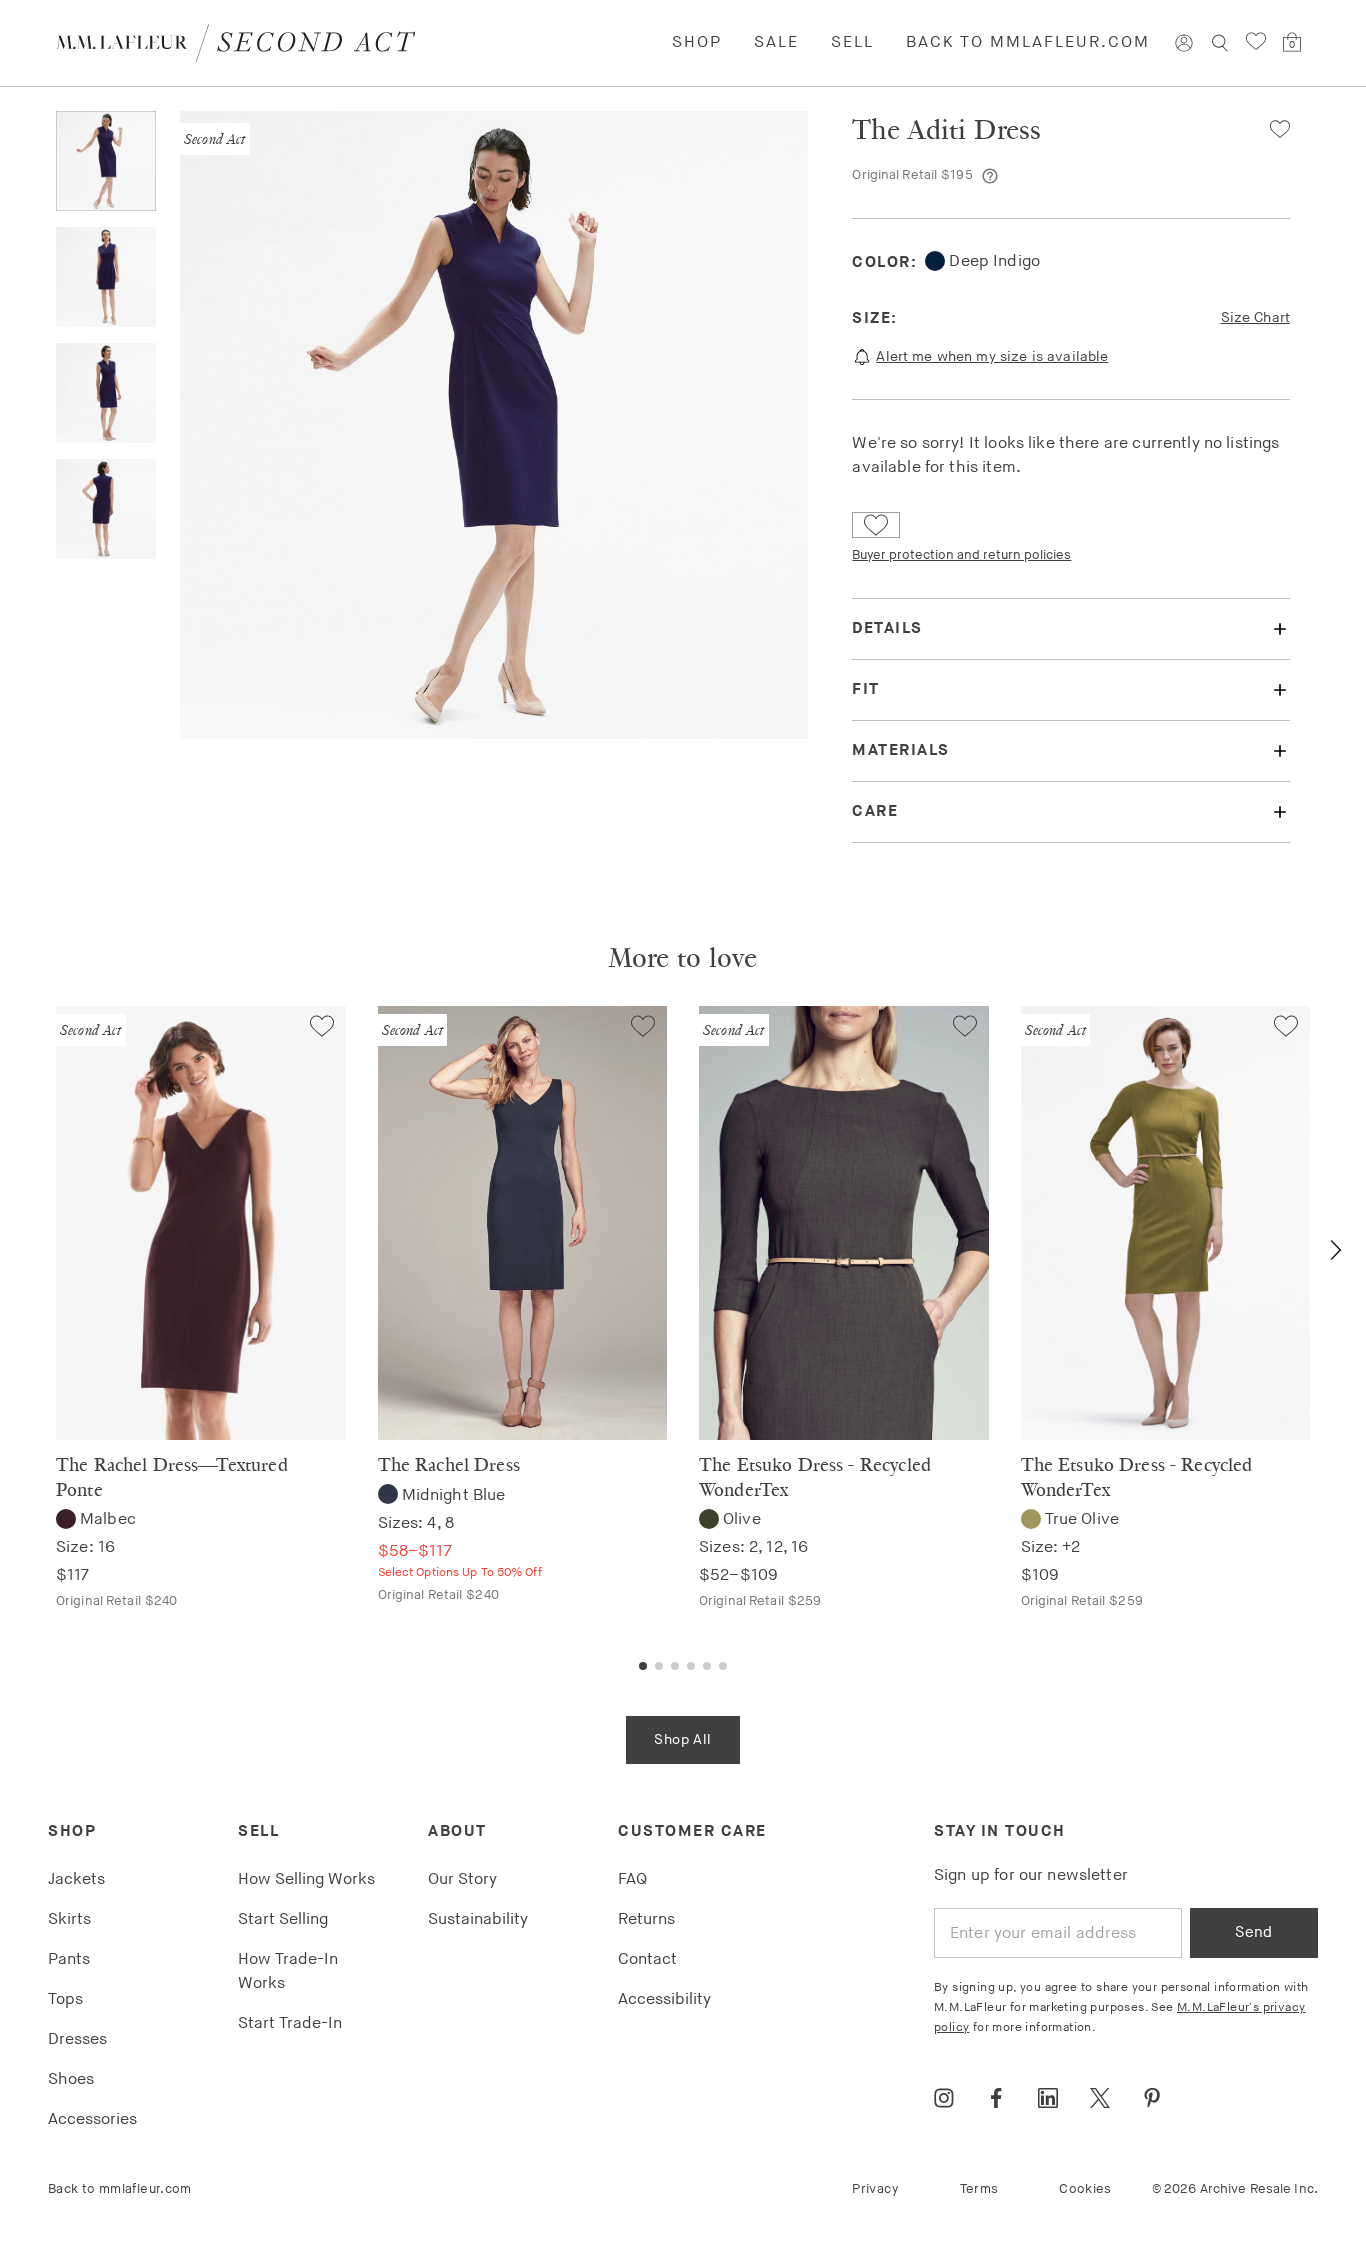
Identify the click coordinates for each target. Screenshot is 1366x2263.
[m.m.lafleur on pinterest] (1152, 2098)
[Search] (1220, 43)
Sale (776, 42)
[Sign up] (1184, 43)
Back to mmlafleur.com (1028, 42)
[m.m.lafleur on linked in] (1048, 2098)
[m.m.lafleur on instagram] (944, 2098)
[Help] (990, 176)
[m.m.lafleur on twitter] (1100, 2098)
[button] (1272, 129)
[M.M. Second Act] (243, 43)
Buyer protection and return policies (961, 555)
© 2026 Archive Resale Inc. (1235, 2189)
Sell (852, 42)
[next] (1336, 1250)
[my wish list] (1256, 42)
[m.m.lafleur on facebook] (996, 2098)
